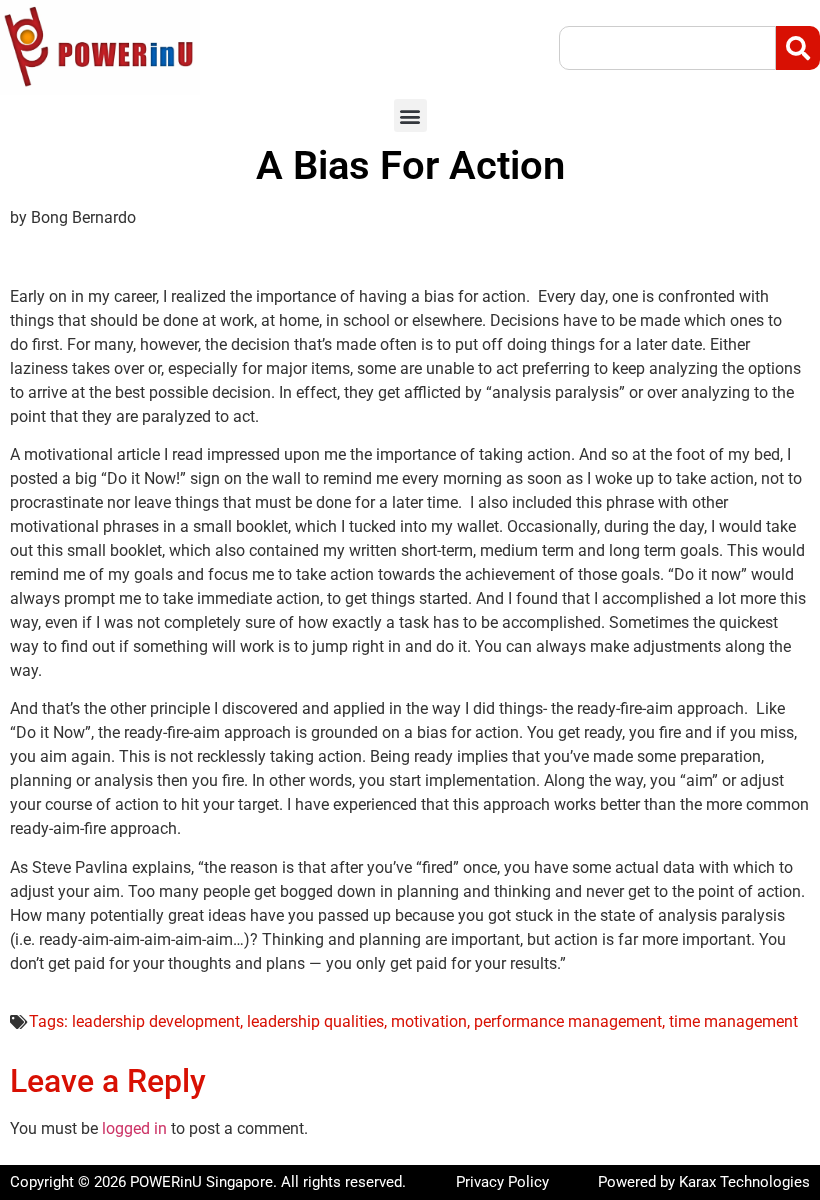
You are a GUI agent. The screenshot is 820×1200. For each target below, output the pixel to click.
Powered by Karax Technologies (704, 1182)
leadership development (156, 1021)
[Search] (798, 48)
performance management (568, 1021)
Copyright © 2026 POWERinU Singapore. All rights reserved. (208, 1182)
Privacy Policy (502, 1182)
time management (733, 1021)
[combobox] (667, 48)
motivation (429, 1021)
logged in (134, 1128)
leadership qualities (315, 1021)
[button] (410, 115)
